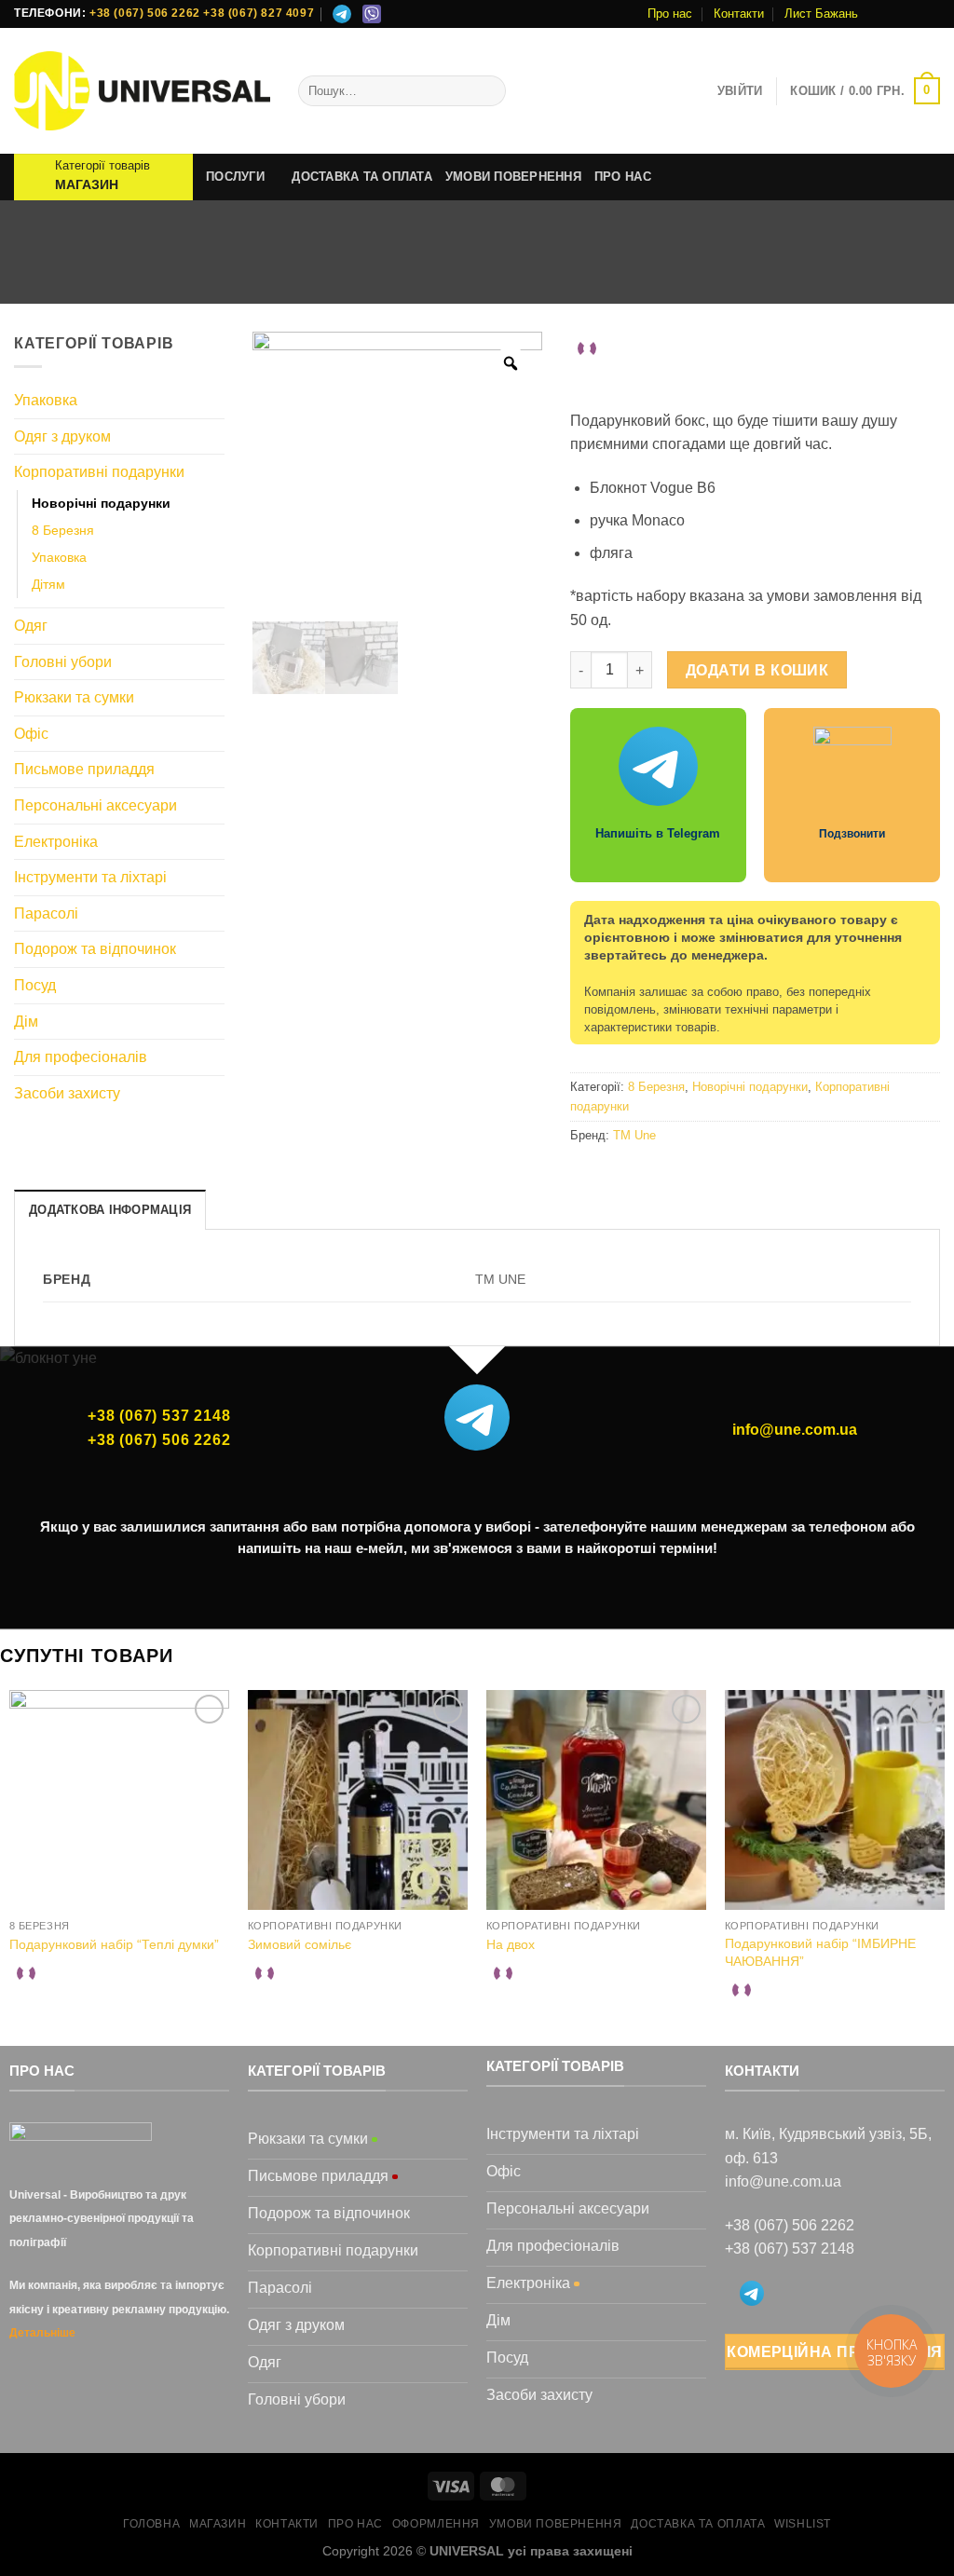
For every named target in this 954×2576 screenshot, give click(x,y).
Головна (261, 277)
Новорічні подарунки (650, 277)
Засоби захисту (67, 1093)
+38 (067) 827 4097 (259, 13)
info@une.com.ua (795, 1430)
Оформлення (436, 2524)
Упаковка (46, 400)
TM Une (634, 1135)
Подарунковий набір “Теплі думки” (114, 1944)
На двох (511, 1944)
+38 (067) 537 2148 (159, 1416)
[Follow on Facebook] (878, 14)
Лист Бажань (821, 14)
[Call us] (931, 14)
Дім (26, 1022)
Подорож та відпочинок (95, 949)
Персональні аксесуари (95, 805)
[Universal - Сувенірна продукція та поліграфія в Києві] (142, 91)
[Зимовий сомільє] (358, 1800)
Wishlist (803, 2524)
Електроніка (56, 842)
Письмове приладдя (84, 769)
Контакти (739, 14)
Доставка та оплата (362, 177)
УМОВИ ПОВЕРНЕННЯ (513, 177)
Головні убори (63, 662)
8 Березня (63, 530)
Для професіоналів (81, 1057)
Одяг (31, 626)
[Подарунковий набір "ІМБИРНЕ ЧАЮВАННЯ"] (835, 1800)
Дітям (48, 584)
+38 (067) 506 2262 (145, 13)
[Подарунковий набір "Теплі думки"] (119, 1800)
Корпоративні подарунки (473, 277)
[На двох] (596, 1800)
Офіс (31, 734)
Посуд (35, 985)
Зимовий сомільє (300, 1944)
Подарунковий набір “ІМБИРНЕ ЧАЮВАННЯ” (820, 1952)
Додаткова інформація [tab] (110, 1210)
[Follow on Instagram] (895, 14)
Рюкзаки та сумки (74, 697)
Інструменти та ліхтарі (90, 877)
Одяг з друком (62, 436)
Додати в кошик (757, 670)
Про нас (670, 14)
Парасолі (46, 913)
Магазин (338, 277)
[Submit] (489, 91)
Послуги (235, 177)
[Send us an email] (913, 14)
